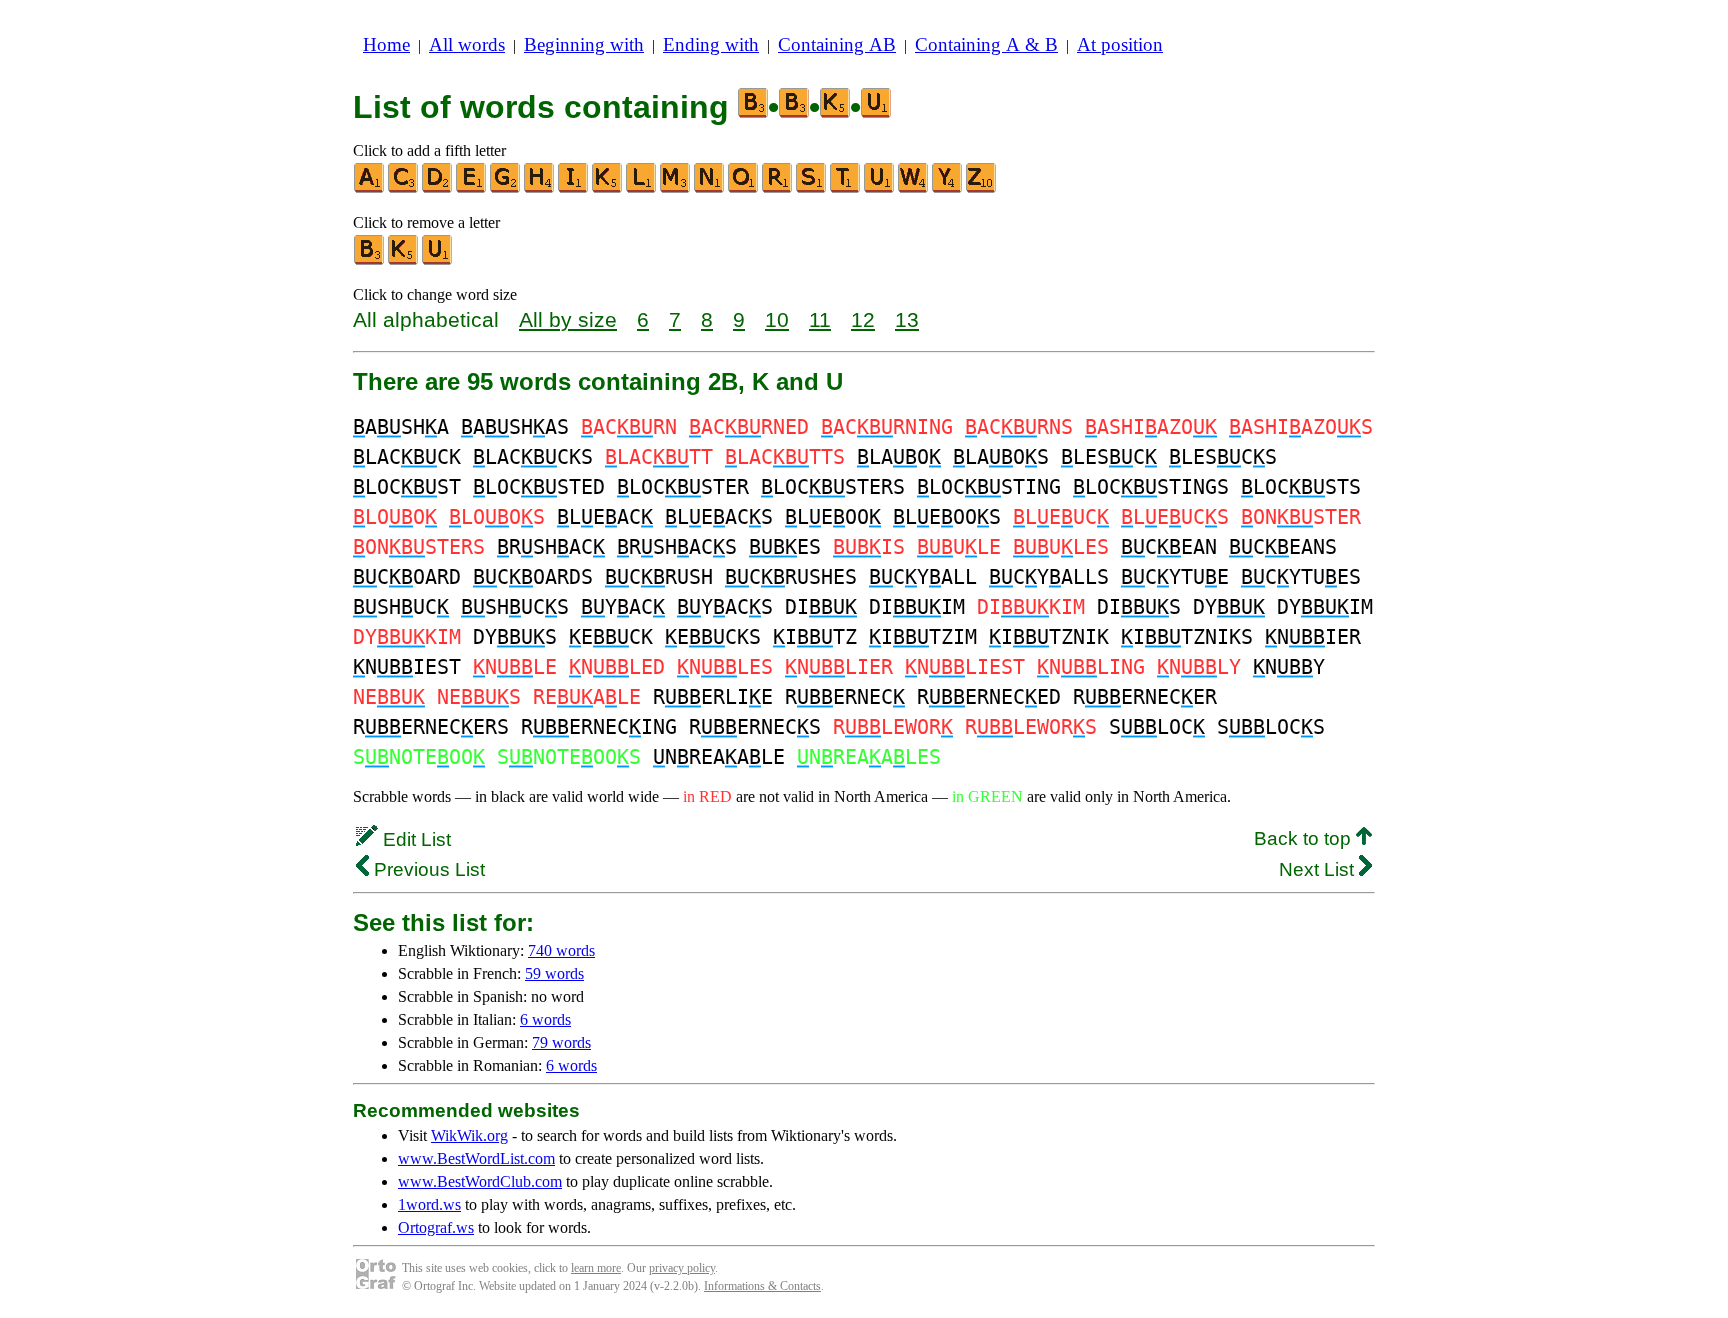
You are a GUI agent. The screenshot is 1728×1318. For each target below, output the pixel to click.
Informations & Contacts (762, 1286)
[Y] (948, 188)
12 (863, 319)
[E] (472, 188)
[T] (846, 188)
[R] (778, 188)
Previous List (427, 869)
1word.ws (429, 1204)
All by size (568, 319)
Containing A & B (986, 44)
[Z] (982, 188)
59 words (554, 973)
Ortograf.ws (436, 1227)
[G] (506, 188)
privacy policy (682, 1268)
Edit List (414, 839)
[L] (642, 188)
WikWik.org (469, 1135)
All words (467, 44)
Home (386, 44)
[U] (880, 188)
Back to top (1305, 838)
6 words (545, 1019)
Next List (1319, 869)
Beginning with (584, 44)
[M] (676, 188)
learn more (596, 1268)
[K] (608, 188)
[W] (914, 188)
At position (1120, 44)
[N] (710, 188)
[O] (744, 188)
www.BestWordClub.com (480, 1181)
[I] (574, 188)
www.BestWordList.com (476, 1158)
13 (907, 319)
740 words (561, 950)
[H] (540, 188)
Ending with (711, 44)
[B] (370, 260)
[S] (812, 188)
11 (820, 319)
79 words (561, 1042)
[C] (404, 188)
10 (777, 319)
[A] (370, 188)
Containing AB (837, 44)
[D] (438, 188)
